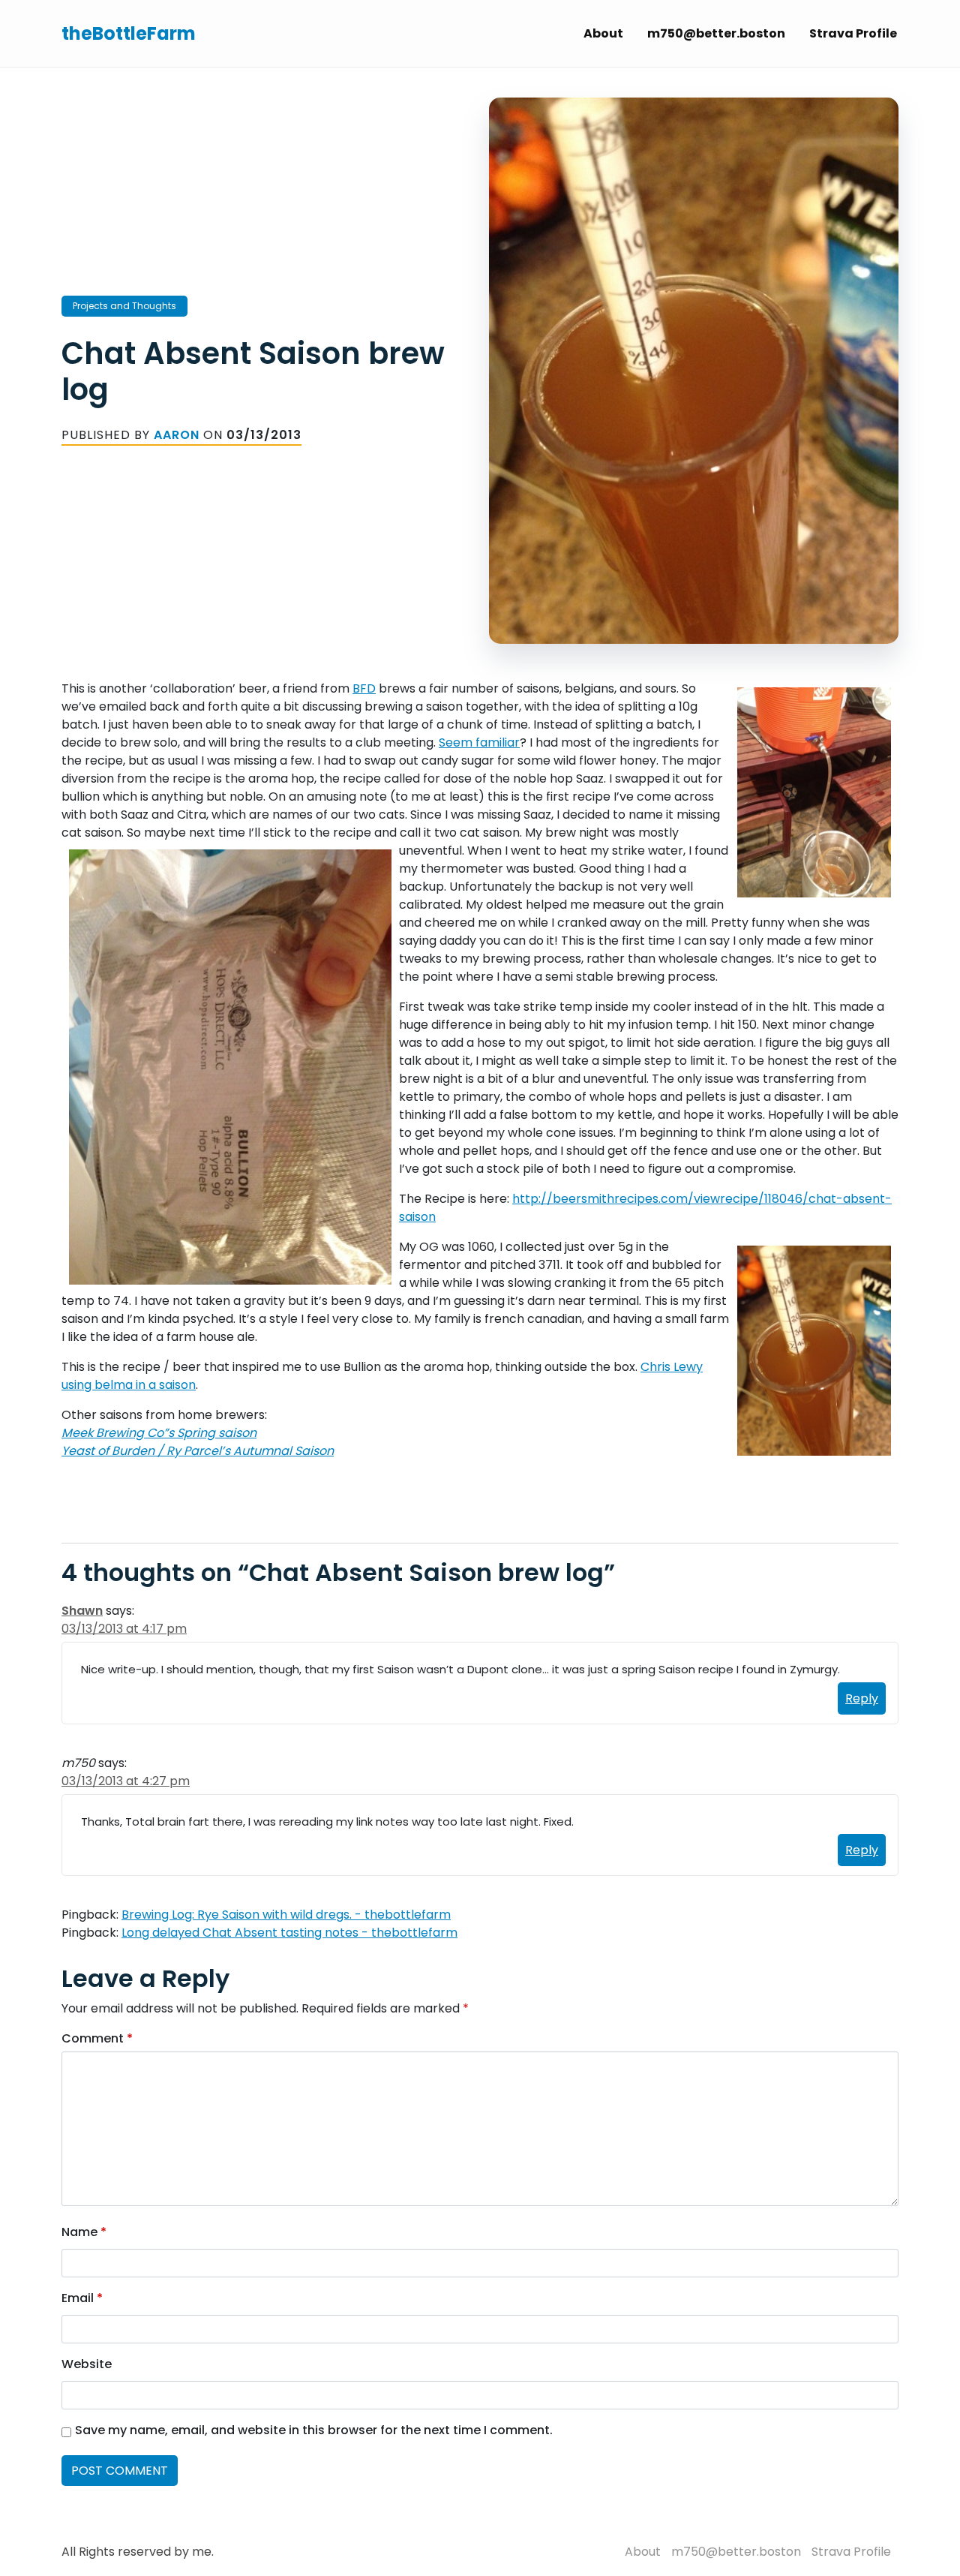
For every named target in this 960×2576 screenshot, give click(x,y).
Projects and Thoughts (124, 306)
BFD (364, 688)
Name (84, 2232)
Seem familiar (479, 742)
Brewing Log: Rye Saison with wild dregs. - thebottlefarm (286, 1915)
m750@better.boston (716, 33)
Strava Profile (853, 33)
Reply (862, 1698)
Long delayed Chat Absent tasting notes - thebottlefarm (289, 1933)
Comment (97, 2038)
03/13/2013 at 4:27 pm (126, 1781)
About (603, 33)
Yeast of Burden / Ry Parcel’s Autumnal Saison (198, 1451)
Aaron (177, 435)
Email (82, 2298)
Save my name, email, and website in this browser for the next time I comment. (314, 2430)
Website (87, 2364)
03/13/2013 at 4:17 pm (124, 1629)
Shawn (82, 1611)
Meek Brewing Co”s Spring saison (159, 1433)
